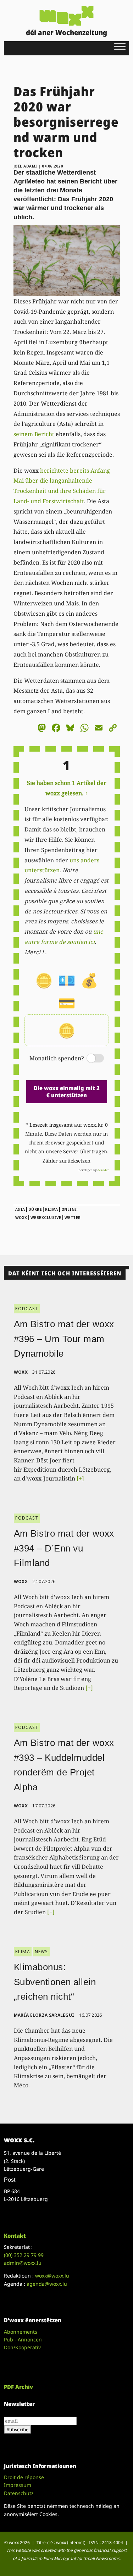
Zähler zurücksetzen (66, 1161)
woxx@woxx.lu (52, 2276)
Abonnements (21, 2332)
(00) (24, 2255)
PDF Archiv (18, 2387)
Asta (20, 1209)
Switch (89, 1059)
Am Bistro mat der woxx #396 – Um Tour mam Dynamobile (64, 1339)
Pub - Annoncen (23, 2339)
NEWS (41, 1952)
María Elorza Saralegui (44, 2015)
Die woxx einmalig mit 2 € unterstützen (67, 1091)
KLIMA (23, 1952)
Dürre (35, 1209)
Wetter (73, 1218)
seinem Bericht (34, 434)
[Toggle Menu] (120, 46)
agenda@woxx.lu (47, 2284)
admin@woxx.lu (23, 2263)
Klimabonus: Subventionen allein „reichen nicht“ (55, 1982)
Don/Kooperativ (22, 2347)
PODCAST (27, 1309)
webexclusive (46, 1218)
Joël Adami (25, 166)
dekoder (103, 1170)
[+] (80, 1478)
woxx (21, 1372)
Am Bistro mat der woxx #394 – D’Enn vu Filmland (64, 1548)
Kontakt (15, 2236)
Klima (52, 1209)
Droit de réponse (24, 2477)
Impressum (18, 2485)
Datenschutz (19, 2493)
